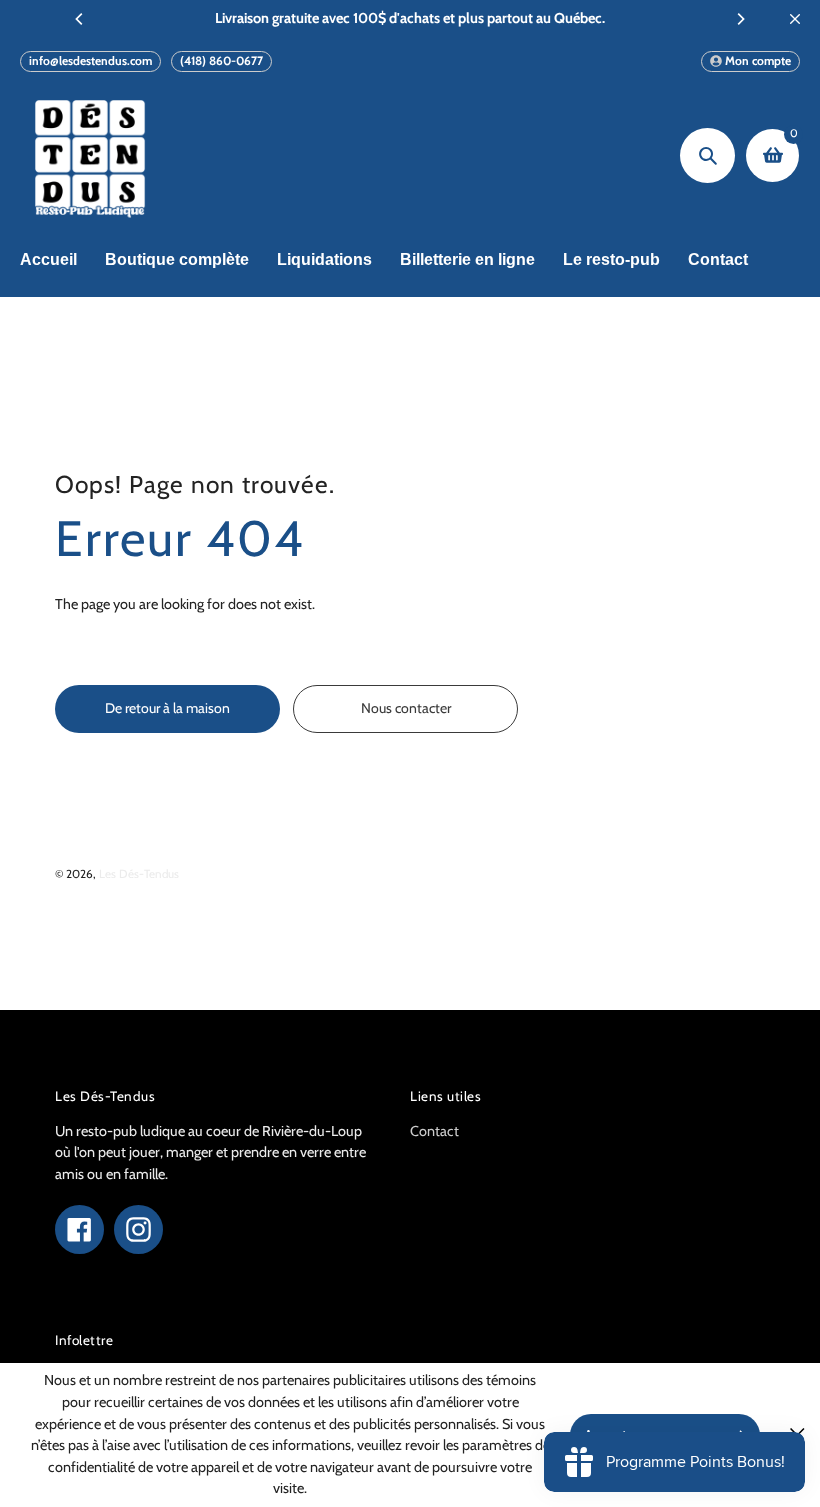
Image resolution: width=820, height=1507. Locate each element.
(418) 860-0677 (221, 60)
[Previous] (80, 19)
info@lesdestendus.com (90, 60)
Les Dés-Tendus (139, 874)
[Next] (740, 19)
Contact (434, 1131)
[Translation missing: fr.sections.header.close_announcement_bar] (795, 19)
